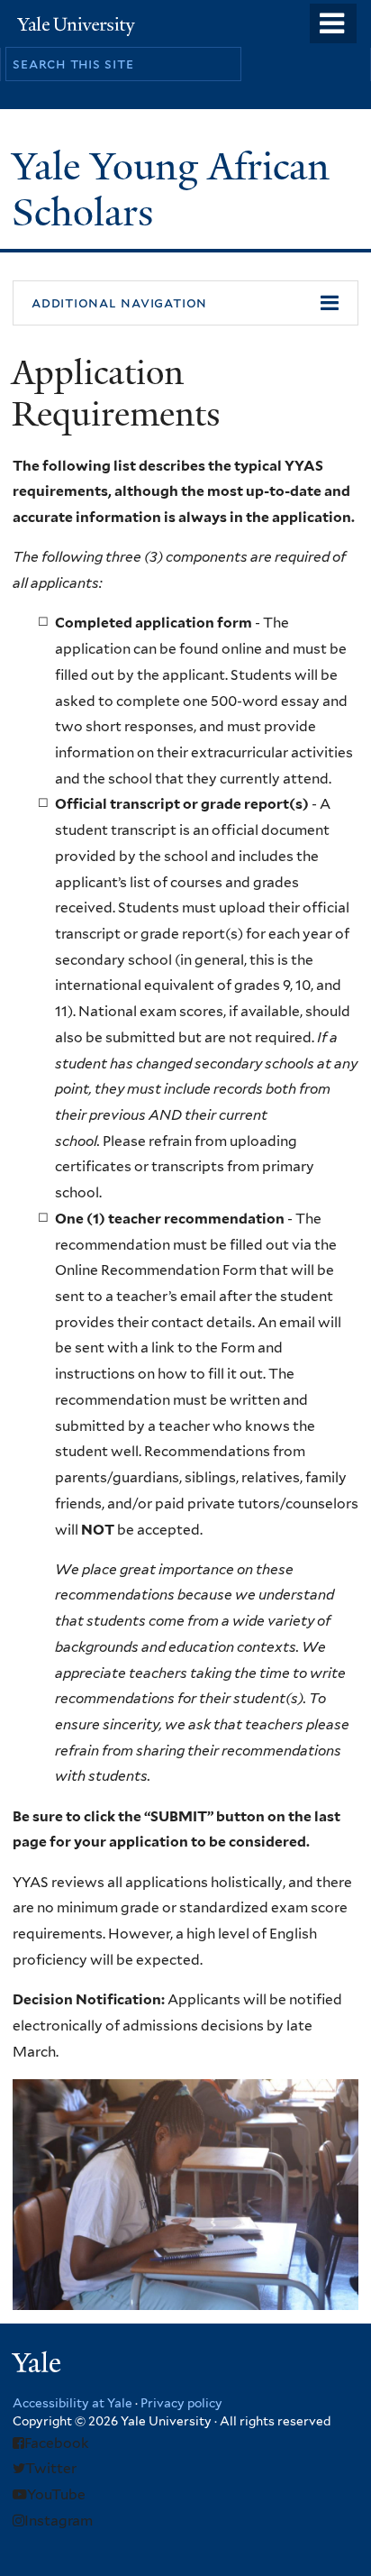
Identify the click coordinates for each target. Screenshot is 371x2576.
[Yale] (39, 2365)
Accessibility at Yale (72, 2403)
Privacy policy (181, 2403)
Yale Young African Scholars (171, 189)
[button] (185, 303)
